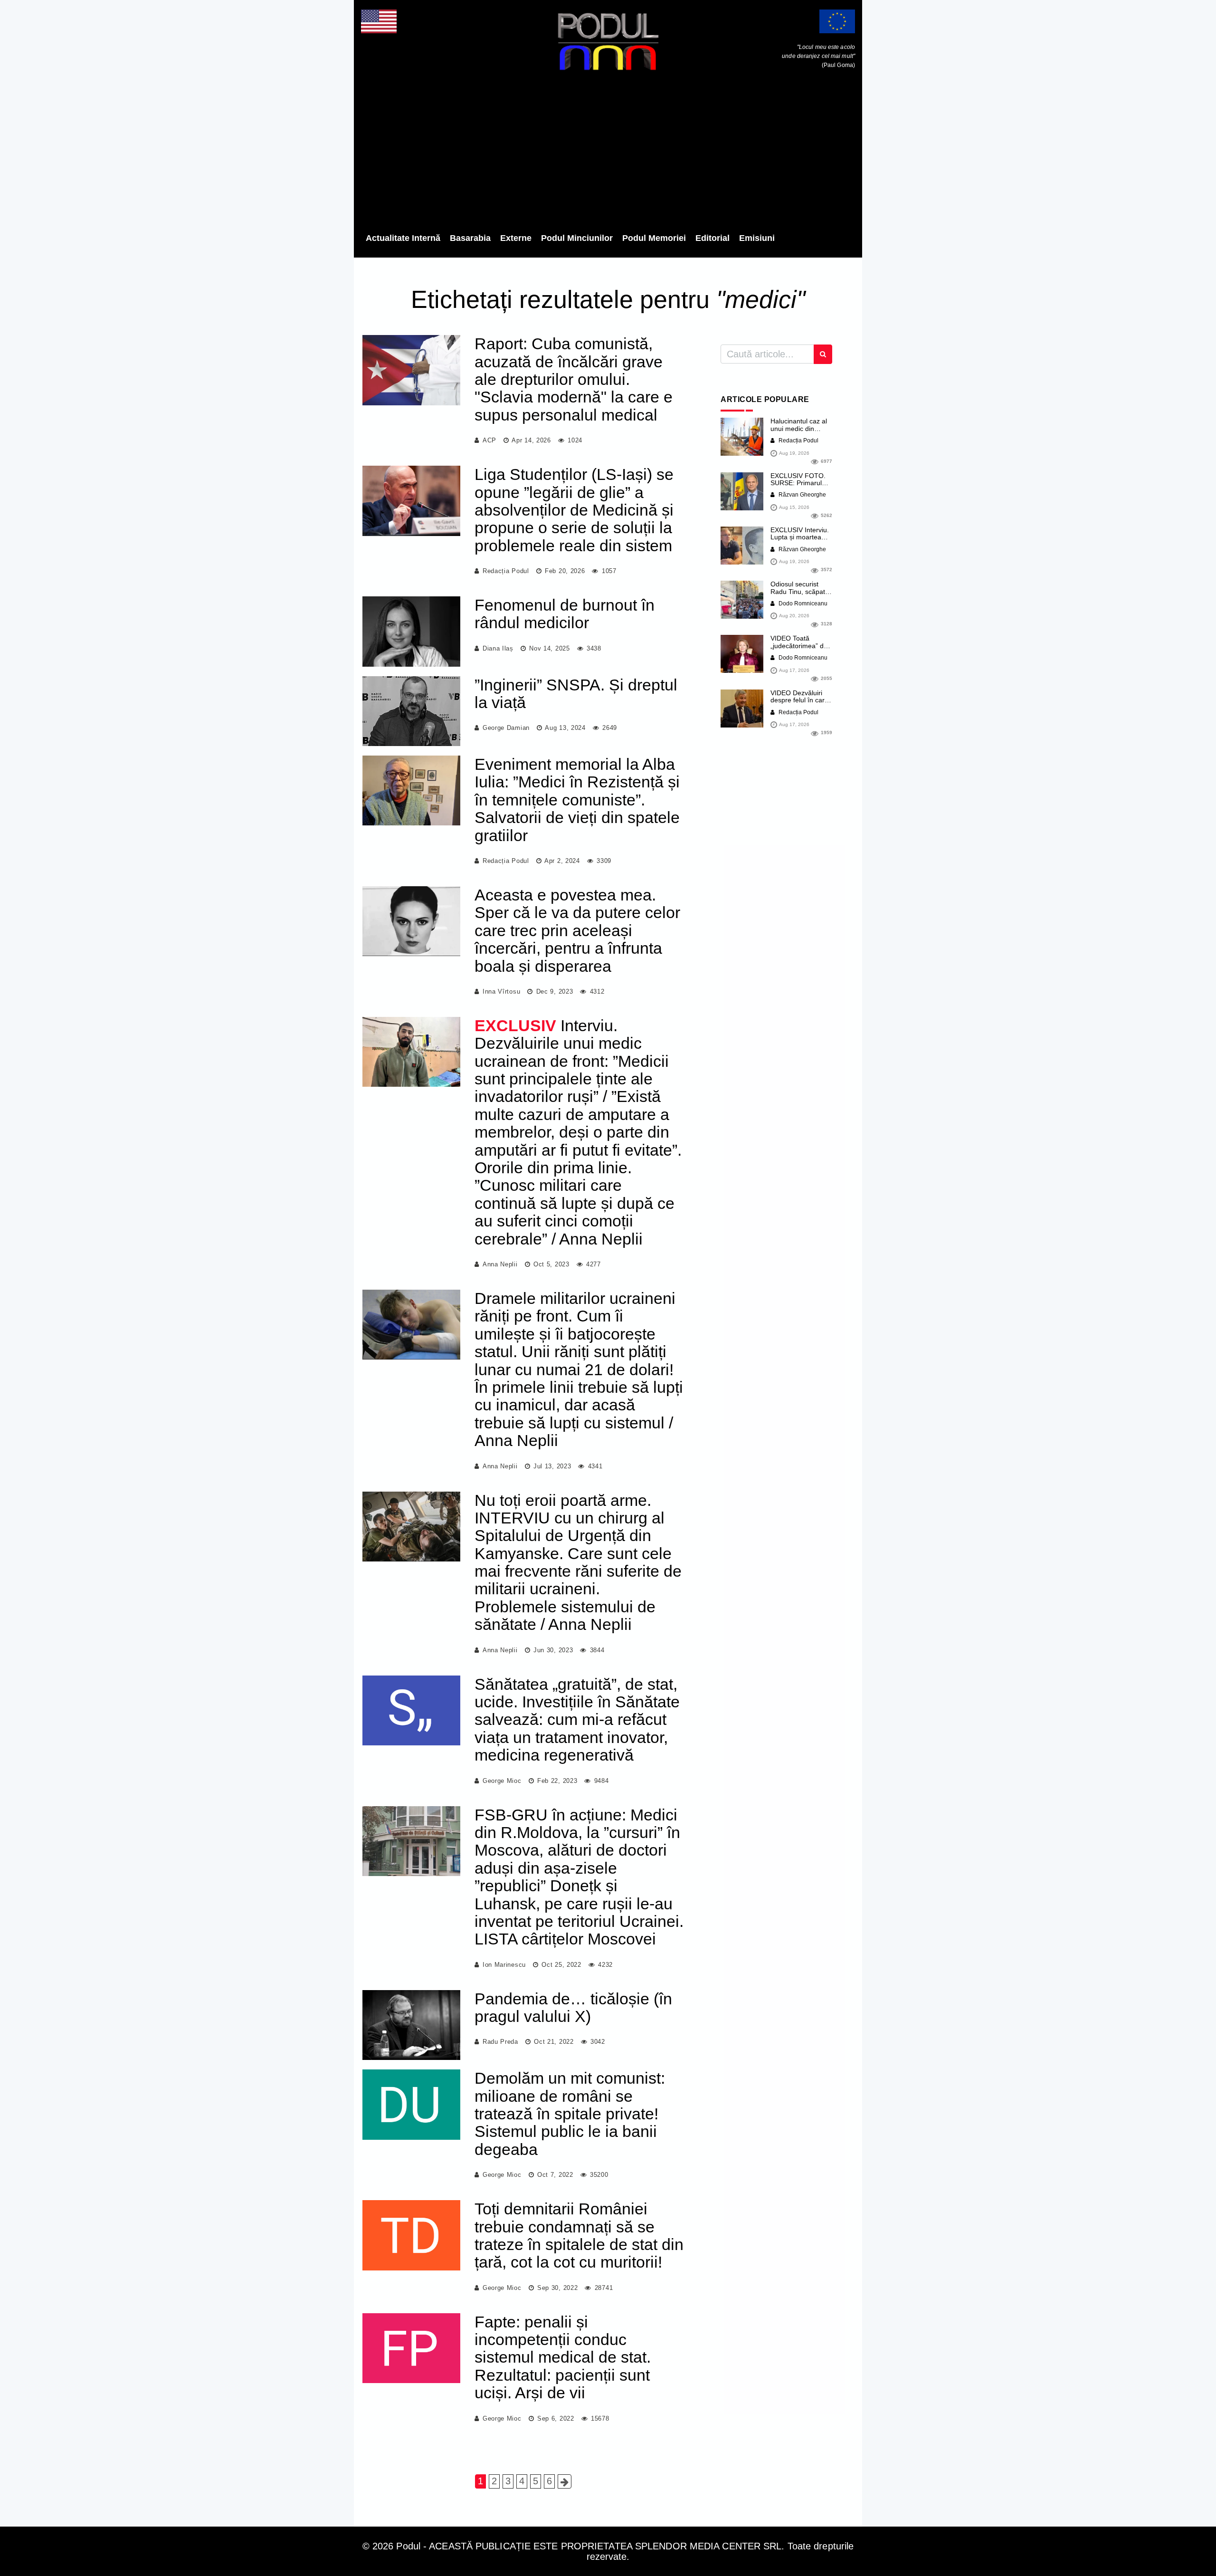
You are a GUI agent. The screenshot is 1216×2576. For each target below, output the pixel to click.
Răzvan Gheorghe (802, 495)
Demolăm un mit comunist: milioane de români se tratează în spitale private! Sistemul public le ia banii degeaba (570, 2114)
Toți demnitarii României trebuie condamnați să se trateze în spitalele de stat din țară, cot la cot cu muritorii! (579, 2235)
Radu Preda (500, 2042)
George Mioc (502, 1781)
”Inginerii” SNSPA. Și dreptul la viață (576, 694)
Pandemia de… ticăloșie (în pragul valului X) (573, 2007)
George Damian (506, 728)
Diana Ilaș (498, 648)
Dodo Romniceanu (802, 603)
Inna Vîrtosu (501, 991)
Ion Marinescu (504, 1965)
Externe (516, 238)
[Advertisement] (608, 154)
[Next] (565, 2481)
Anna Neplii (500, 1264)
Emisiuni (757, 238)
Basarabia (470, 238)
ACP (489, 440)
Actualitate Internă (403, 238)
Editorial (712, 238)
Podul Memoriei (654, 238)
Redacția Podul (506, 571)
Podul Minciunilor (577, 238)
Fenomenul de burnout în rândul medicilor (565, 614)
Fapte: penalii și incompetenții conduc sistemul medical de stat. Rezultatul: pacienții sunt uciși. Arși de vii (563, 2357)
